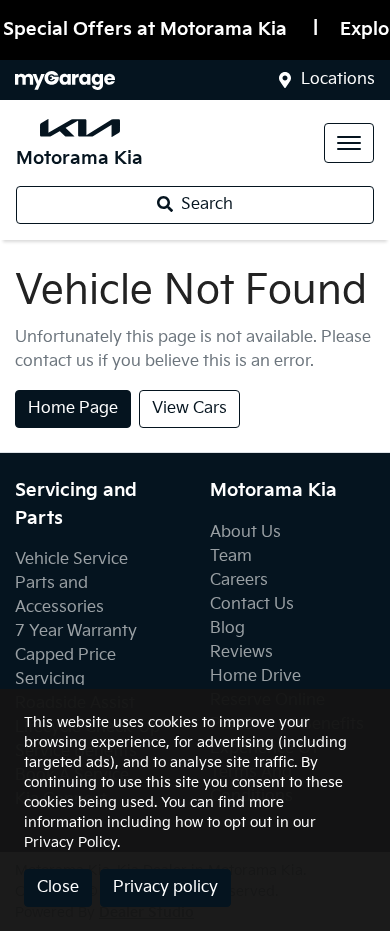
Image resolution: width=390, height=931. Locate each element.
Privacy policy (165, 887)
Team (231, 556)
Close (58, 887)
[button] (349, 143)
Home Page (73, 408)
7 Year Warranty (76, 631)
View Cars (189, 408)
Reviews (241, 652)
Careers (239, 580)
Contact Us (252, 604)
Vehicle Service (71, 559)
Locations (338, 79)
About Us (245, 532)
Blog (227, 628)
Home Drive (255, 676)
